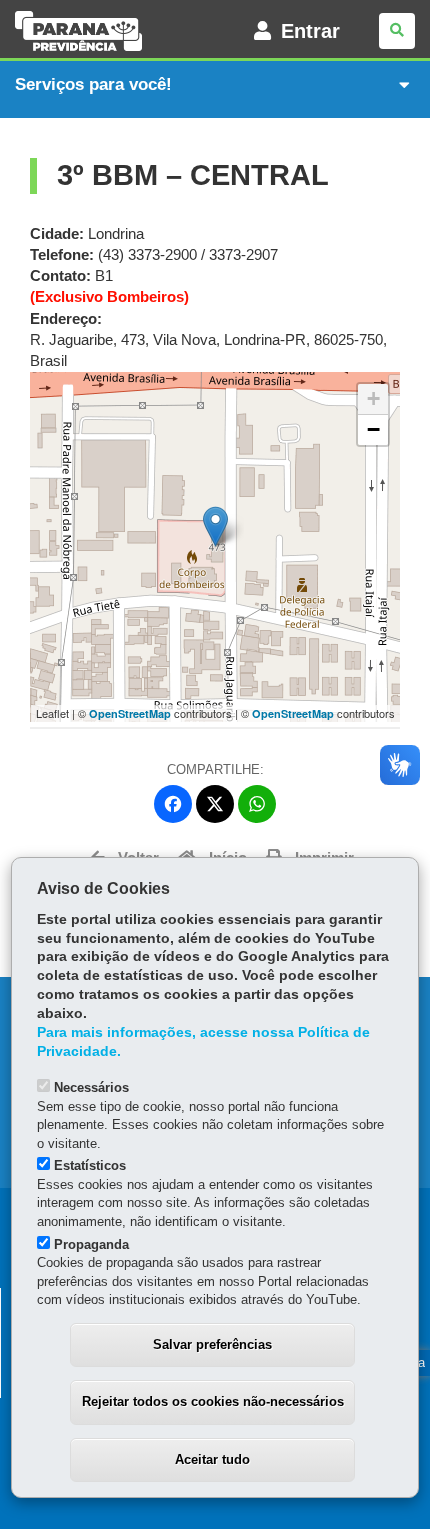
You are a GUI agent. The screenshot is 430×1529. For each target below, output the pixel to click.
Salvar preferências (212, 1344)
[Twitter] (215, 804)
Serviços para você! (93, 84)
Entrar (310, 31)
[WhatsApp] (257, 804)
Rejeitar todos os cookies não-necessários (213, 1401)
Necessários (91, 1087)
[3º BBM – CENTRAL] (215, 526)
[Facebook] (173, 804)
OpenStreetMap (130, 713)
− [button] (373, 429)
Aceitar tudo (212, 1459)
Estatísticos (90, 1165)
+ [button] (373, 398)
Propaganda (91, 1244)
